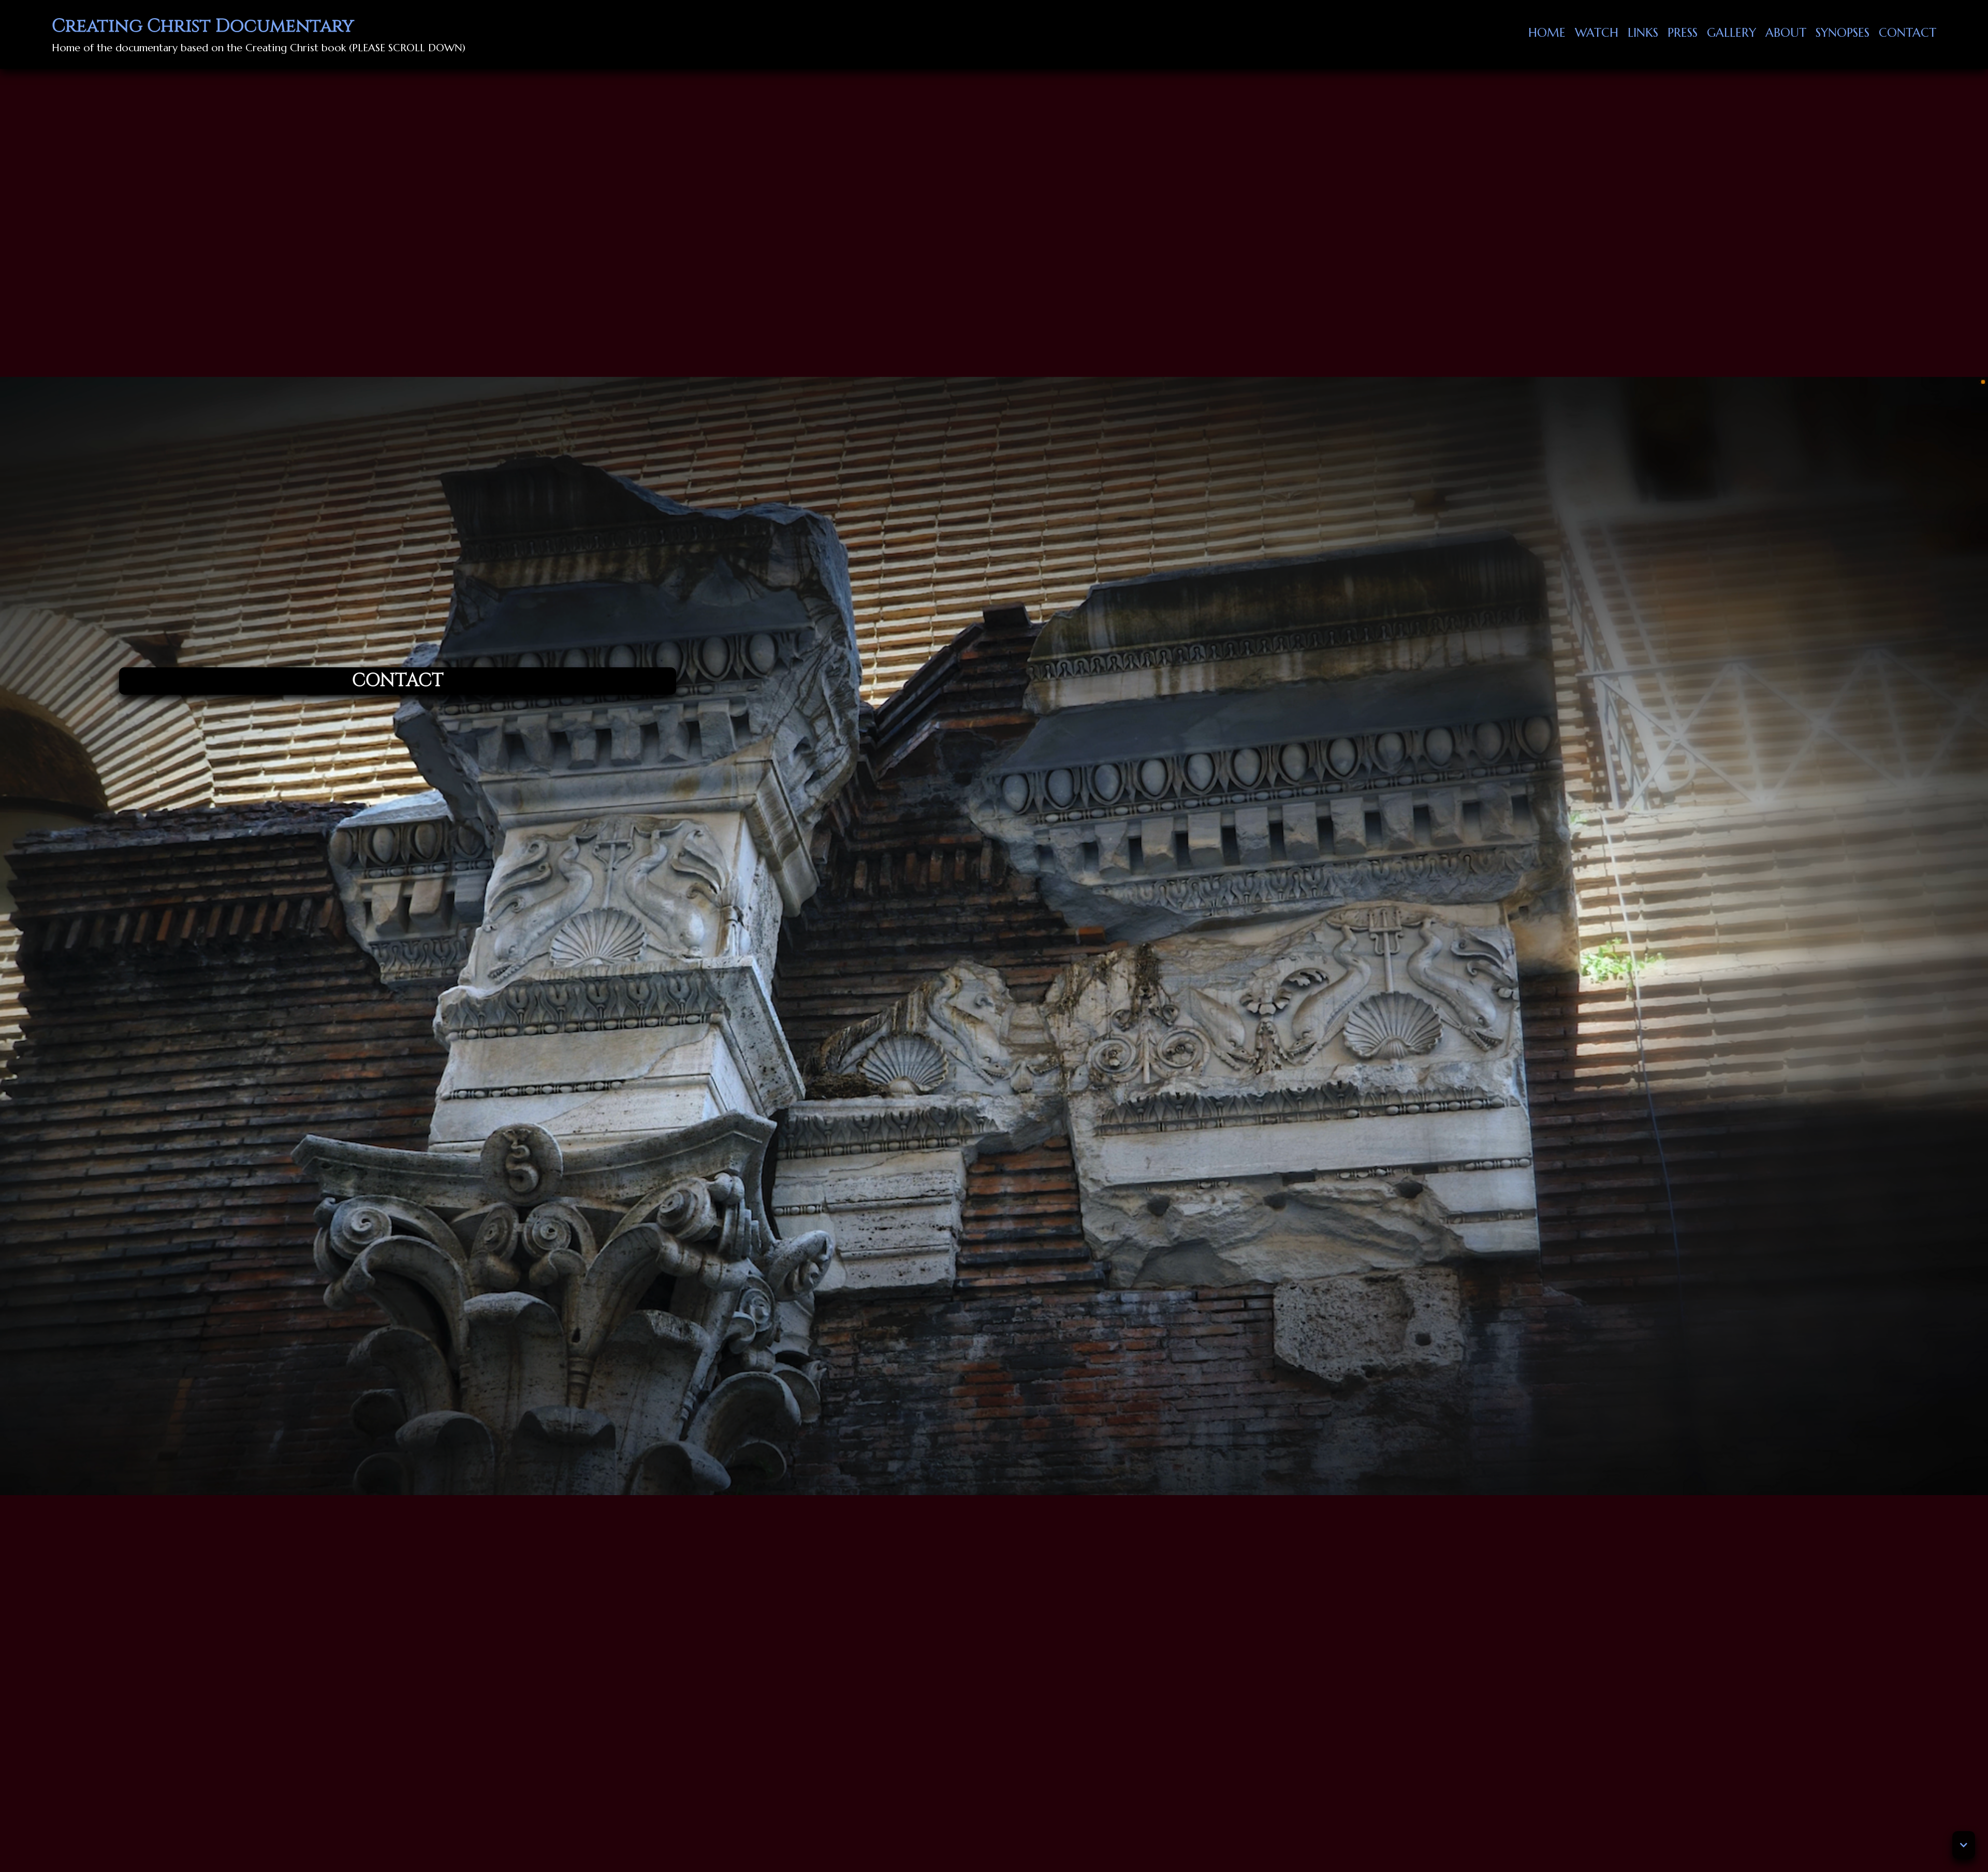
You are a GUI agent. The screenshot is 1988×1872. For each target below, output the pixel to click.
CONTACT (1907, 33)
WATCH (1597, 33)
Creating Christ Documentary (203, 26)
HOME (1547, 33)
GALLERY (1731, 33)
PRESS (1683, 33)
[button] (1964, 1845)
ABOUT (1786, 33)
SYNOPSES (1843, 33)
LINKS (1643, 33)
